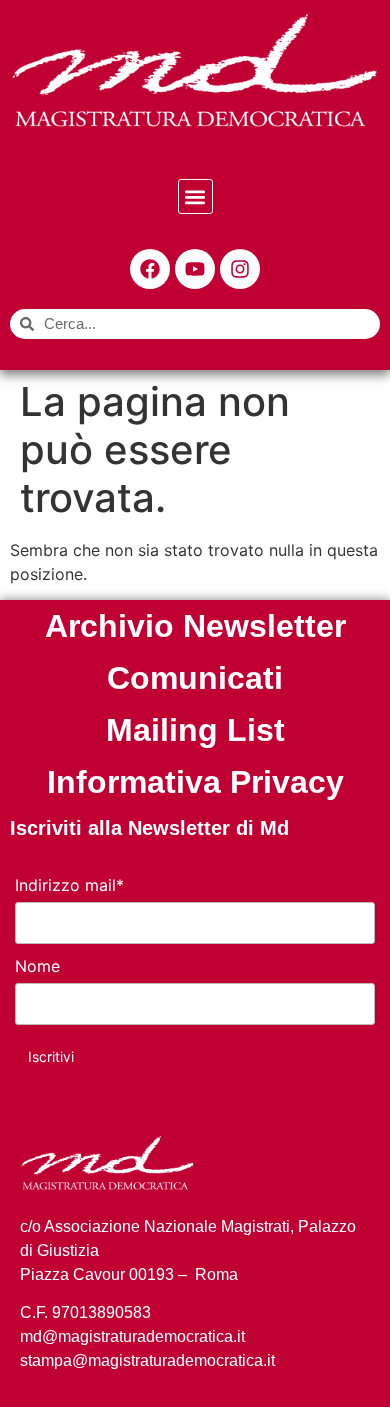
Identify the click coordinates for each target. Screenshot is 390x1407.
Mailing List (195, 730)
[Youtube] (195, 269)
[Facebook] (150, 269)
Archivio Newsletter (195, 626)
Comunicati (195, 678)
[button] (195, 196)
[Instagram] (240, 269)
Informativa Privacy (195, 782)
